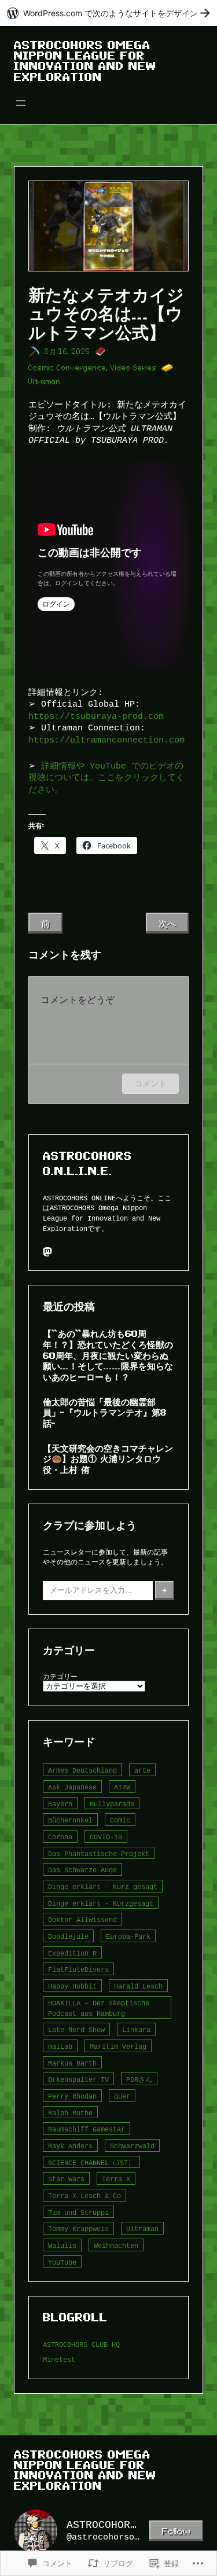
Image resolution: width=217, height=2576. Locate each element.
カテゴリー (60, 1676)
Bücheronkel (70, 1820)
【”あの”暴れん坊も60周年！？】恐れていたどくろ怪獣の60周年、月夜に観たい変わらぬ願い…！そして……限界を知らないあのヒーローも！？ (108, 1355)
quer (122, 2096)
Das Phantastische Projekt (99, 1853)
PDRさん (139, 2079)
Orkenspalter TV (78, 2079)
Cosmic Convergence (67, 368)
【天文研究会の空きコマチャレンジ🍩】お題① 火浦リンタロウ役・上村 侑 (108, 1459)
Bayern (60, 1804)
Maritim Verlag (118, 2046)
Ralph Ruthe (70, 2113)
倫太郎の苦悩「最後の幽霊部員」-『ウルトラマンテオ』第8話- (105, 1412)
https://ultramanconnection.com (106, 740)
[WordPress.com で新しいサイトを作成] (108, 13)
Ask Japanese (72, 1787)
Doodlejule (68, 1936)
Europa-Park (128, 1936)
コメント (150, 1083)
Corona (60, 1837)
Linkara (136, 2029)
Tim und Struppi (78, 2212)
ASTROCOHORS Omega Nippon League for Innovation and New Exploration (85, 61)
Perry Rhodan (72, 2096)
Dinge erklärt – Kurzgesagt (101, 1903)
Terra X (116, 2179)
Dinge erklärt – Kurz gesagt (103, 1886)
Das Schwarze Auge (82, 1870)
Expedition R (72, 1953)
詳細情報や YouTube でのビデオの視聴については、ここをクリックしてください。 (106, 778)
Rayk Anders (70, 2146)
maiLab (60, 2046)
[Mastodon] (47, 1252)
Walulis (62, 2245)
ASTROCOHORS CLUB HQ (81, 2344)
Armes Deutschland (82, 1770)
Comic (120, 1820)
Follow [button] (176, 2531)
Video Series (134, 368)
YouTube (62, 2262)
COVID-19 (106, 1837)
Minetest (59, 2359)
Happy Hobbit (72, 1986)
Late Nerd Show (76, 2029)
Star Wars (66, 2179)
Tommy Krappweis (78, 2228)
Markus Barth (72, 2063)
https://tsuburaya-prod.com (96, 716)
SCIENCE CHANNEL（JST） (91, 2162)
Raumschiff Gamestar (87, 2129)
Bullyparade (112, 1804)
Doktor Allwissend (82, 1919)
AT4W (122, 1787)
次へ (167, 923)
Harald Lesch (138, 1986)
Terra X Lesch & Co (84, 2195)
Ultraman (45, 382)
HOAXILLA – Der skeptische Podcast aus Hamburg (99, 2008)
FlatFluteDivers (78, 1969)
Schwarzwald (132, 2146)
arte (142, 1770)
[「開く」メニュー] (21, 103)
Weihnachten (116, 2245)
